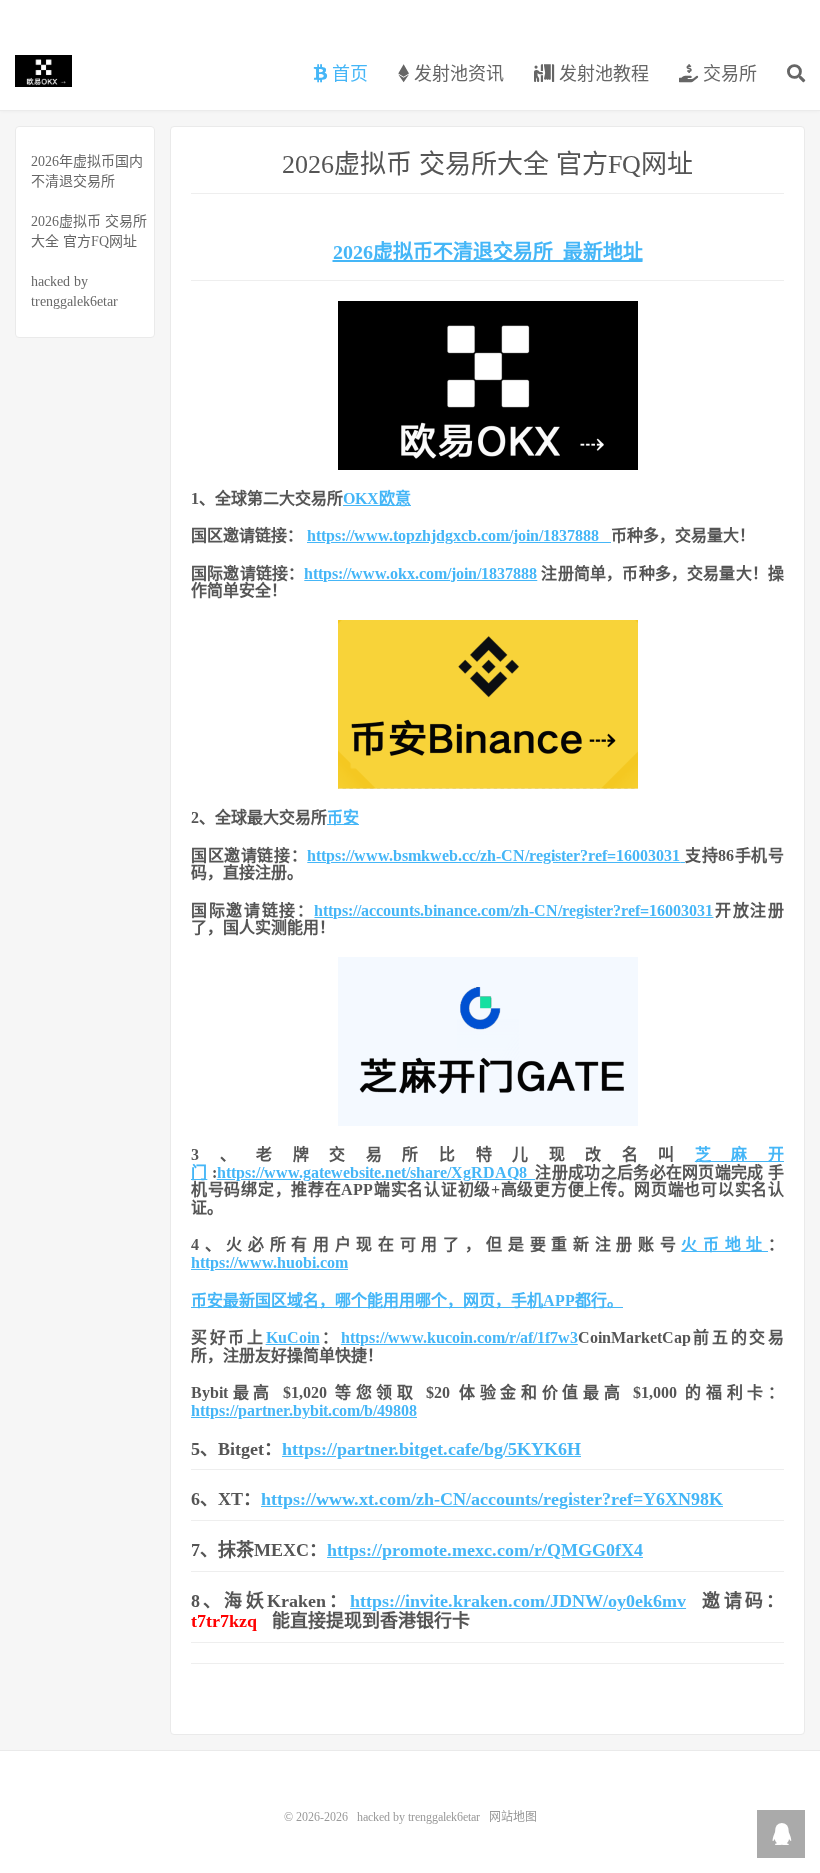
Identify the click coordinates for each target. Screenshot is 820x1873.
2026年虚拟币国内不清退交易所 (87, 171)
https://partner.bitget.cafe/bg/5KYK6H (431, 1449)
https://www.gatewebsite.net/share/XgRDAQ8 (376, 1172)
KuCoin (293, 1337)
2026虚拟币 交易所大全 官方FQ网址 (89, 231)
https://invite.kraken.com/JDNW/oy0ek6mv (518, 1601)
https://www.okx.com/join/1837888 (420, 573)
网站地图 (513, 1817)
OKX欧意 (377, 498)
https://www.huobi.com (269, 1262)
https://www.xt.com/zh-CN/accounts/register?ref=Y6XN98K (492, 1499)
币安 (343, 817)
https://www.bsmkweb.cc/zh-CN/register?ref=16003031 (493, 855)
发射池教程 (601, 74)
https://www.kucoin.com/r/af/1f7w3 (459, 1337)
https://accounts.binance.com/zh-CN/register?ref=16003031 (513, 910)
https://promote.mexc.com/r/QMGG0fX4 (485, 1550)
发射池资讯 (456, 74)
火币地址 (724, 1244)
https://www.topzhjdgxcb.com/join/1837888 (459, 535)
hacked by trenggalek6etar (43, 71)
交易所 (727, 74)
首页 (347, 74)
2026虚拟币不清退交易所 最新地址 (488, 252)
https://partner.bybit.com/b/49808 (304, 1410)
